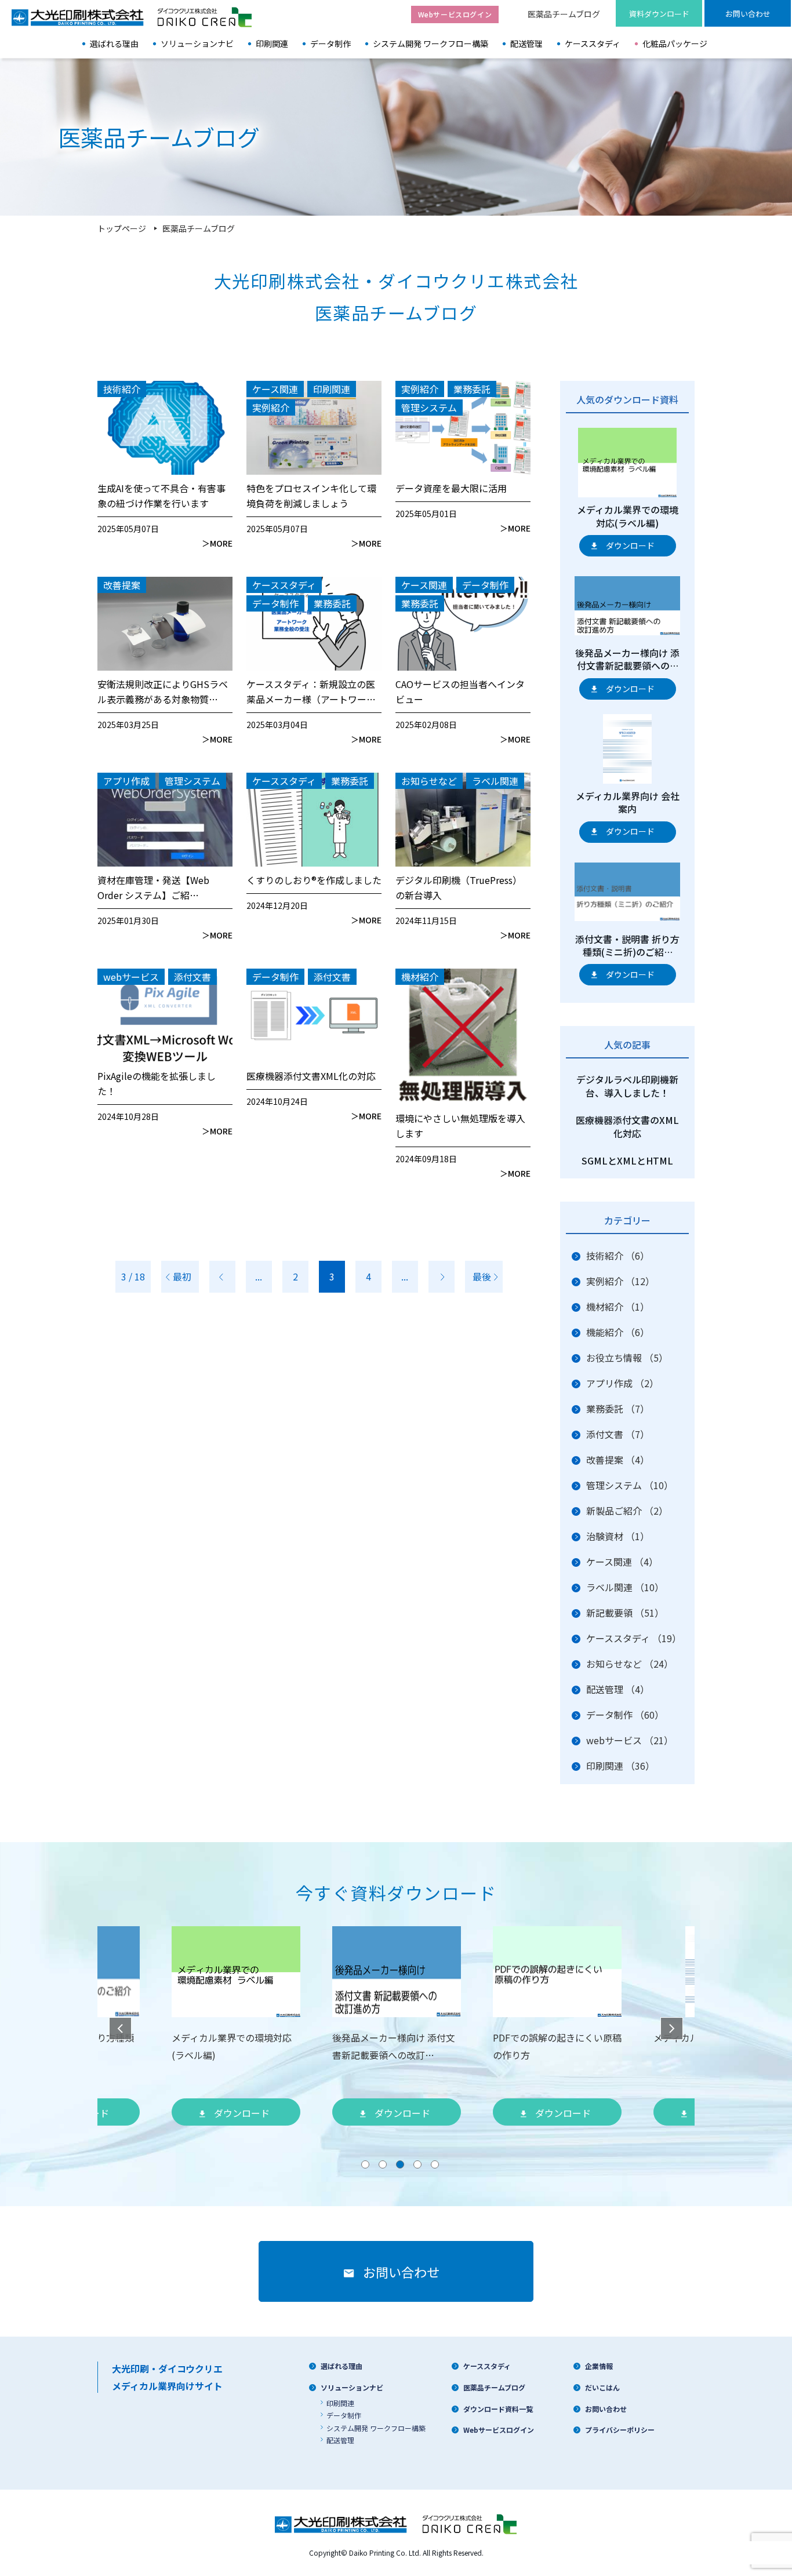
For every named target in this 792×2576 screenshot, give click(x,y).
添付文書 (618, 1434)
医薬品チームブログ (564, 14)
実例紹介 (620, 1281)
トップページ (122, 228)
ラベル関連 (625, 1587)
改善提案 (618, 1460)
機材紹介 (618, 1307)
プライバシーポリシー (620, 2430)
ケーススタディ (593, 43)
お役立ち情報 (627, 1358)
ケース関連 (622, 1562)
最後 (482, 1276)
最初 (182, 1276)
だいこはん (602, 2387)
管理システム (630, 1485)
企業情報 (599, 2366)
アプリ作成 (622, 1383)
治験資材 (618, 1536)
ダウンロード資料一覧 (498, 2409)
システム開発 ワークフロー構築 (430, 43)
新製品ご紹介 (627, 1511)
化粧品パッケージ (675, 43)
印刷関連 (272, 43)
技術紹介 (618, 1256)
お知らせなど (630, 1664)
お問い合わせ (606, 2409)
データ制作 (330, 43)
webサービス (630, 1740)
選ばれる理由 (114, 43)
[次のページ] (442, 1277)
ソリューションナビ (197, 43)
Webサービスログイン (499, 2430)
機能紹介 (618, 1332)
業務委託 (618, 1409)
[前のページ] (222, 1277)
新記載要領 (625, 1613)
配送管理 (526, 43)
